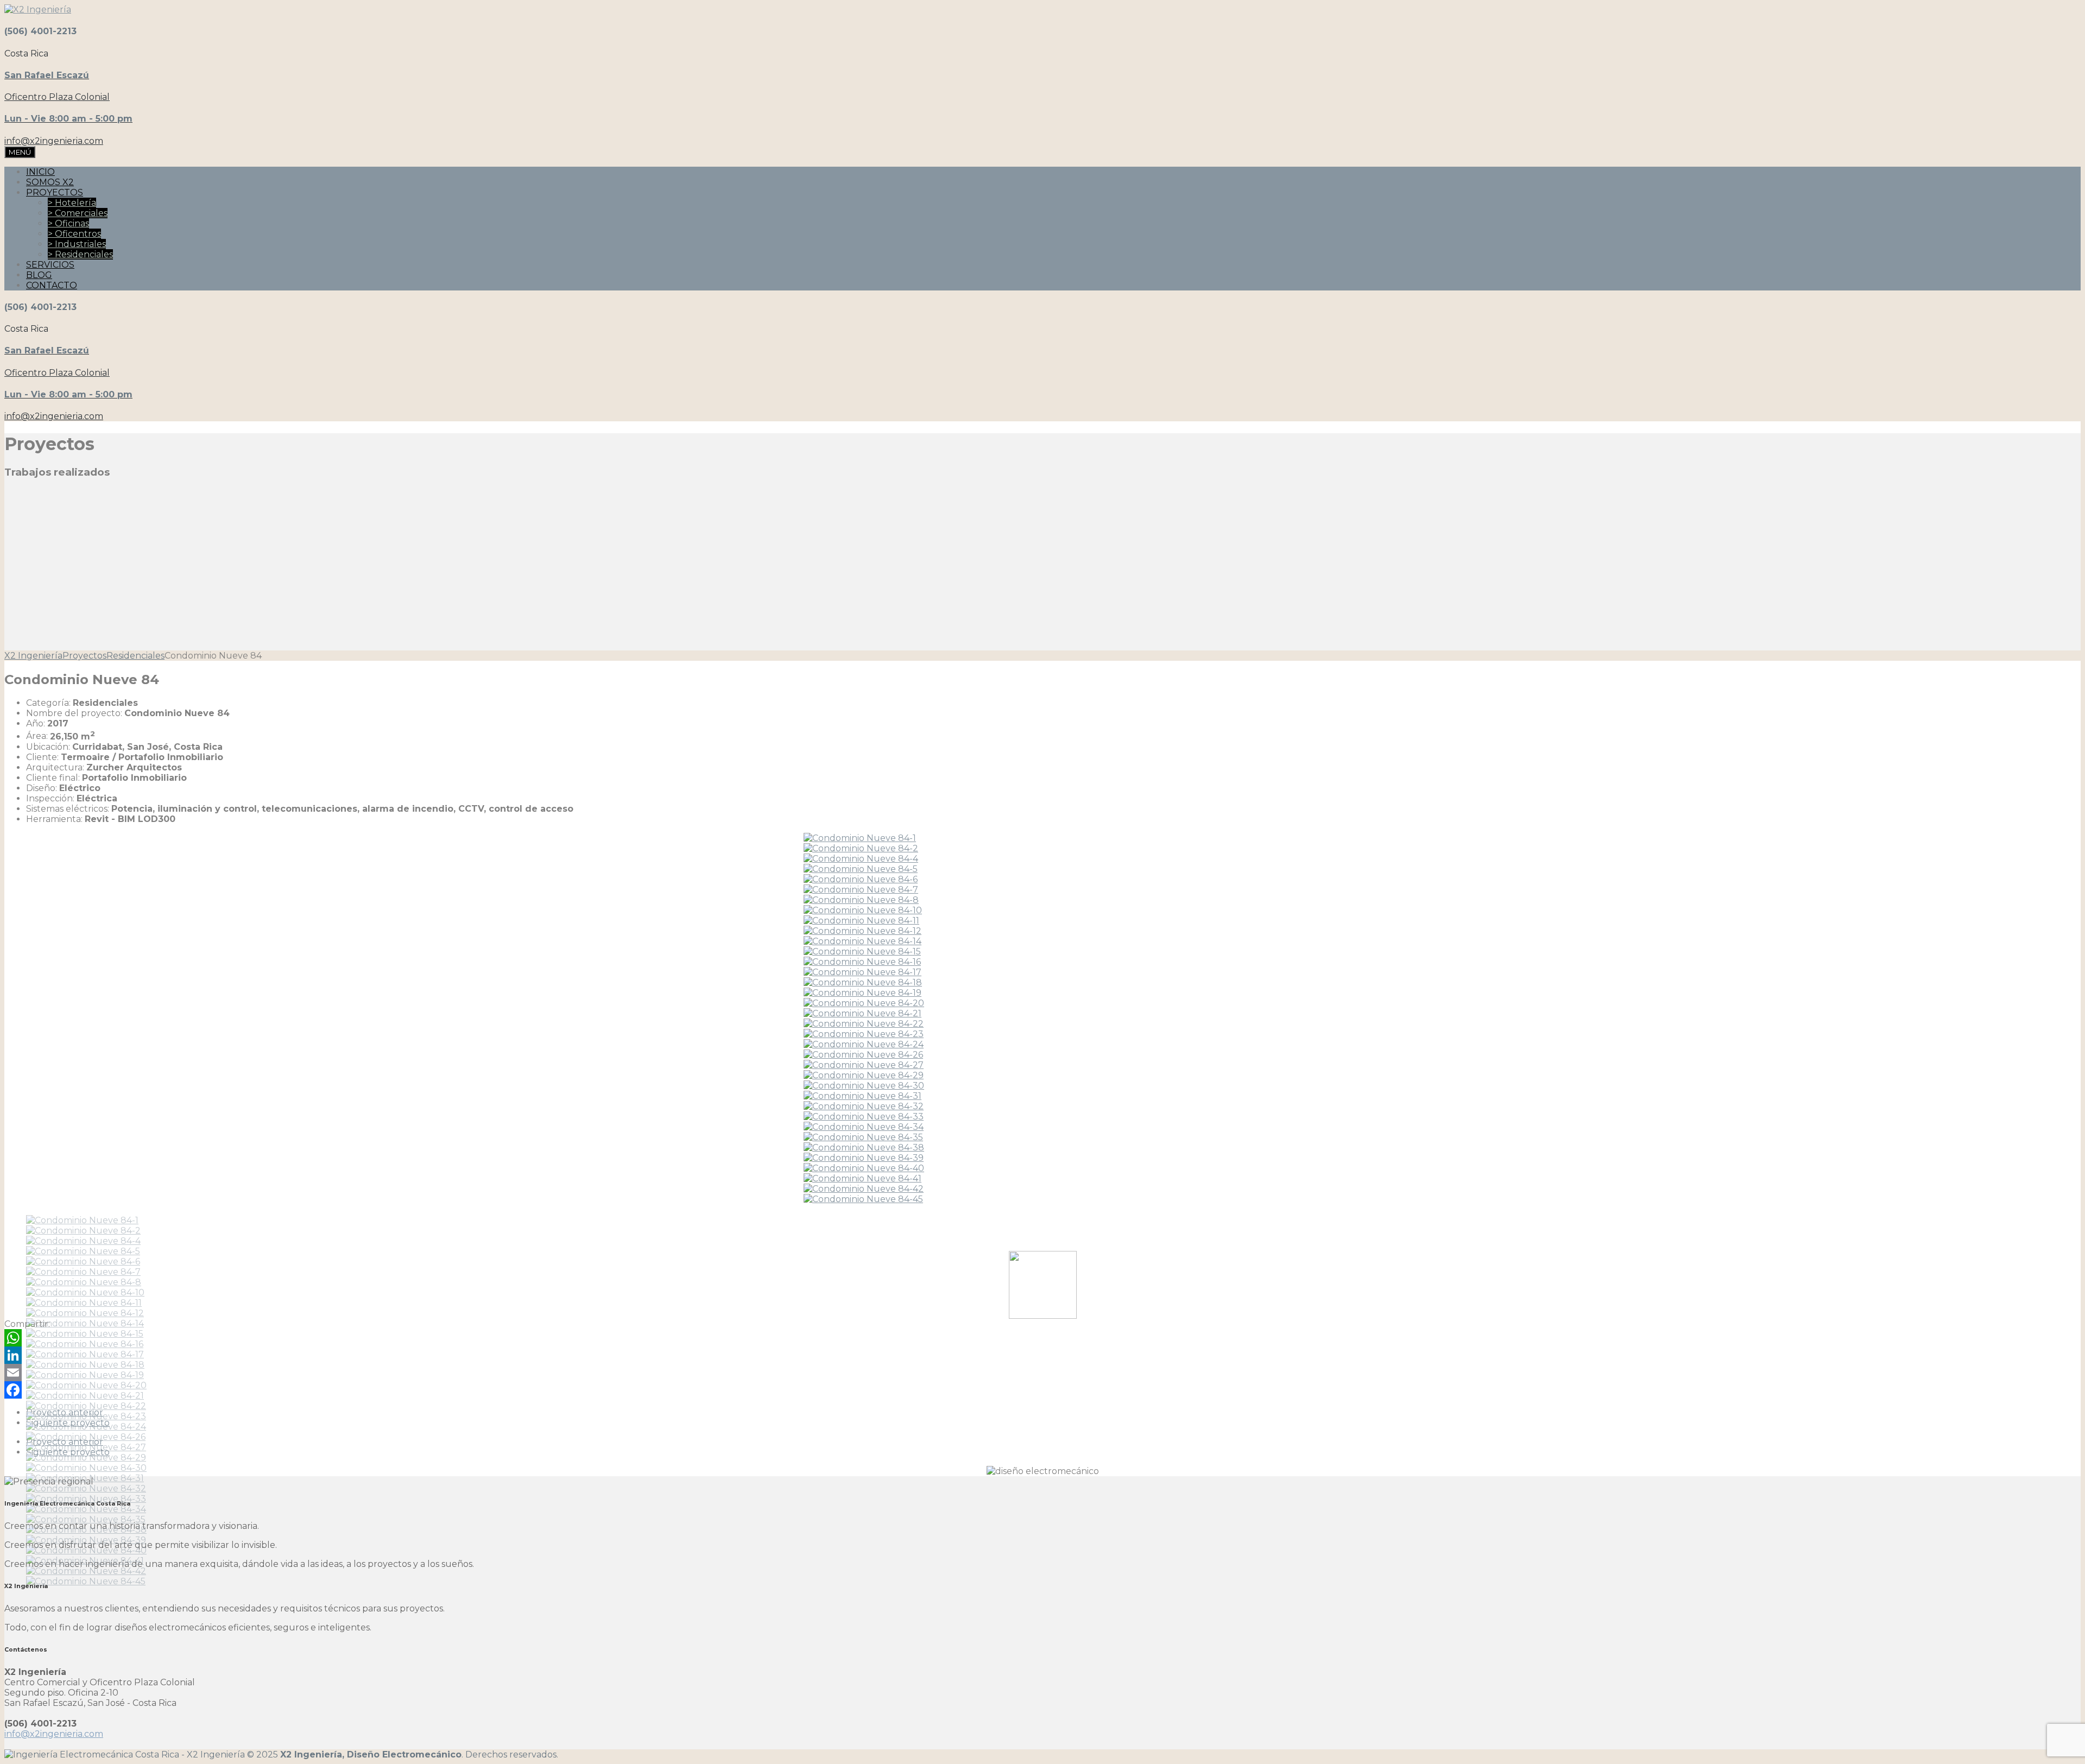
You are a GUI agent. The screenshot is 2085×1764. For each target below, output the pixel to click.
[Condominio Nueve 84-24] (864, 1044)
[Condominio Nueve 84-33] (864, 1117)
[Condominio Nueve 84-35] (863, 1137)
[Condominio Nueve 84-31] (863, 1096)
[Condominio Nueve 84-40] (864, 1168)
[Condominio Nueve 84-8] (861, 900)
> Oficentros (74, 234)
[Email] (1042, 1373)
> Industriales (77, 244)
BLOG (39, 275)
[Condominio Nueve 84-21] (863, 1013)
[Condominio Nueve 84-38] (864, 1147)
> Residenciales (80, 254)
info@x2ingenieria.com (54, 1734)
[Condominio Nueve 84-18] (863, 982)
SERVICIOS (50, 265)
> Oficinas (68, 223)
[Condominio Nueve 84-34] (864, 1127)
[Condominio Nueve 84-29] (864, 1075)
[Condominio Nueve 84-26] (863, 1055)
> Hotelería (72, 203)
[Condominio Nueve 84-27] (864, 1065)
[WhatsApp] (1042, 1338)
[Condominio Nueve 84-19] (863, 993)
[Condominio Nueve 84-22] (864, 1024)
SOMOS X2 (50, 182)
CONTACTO (52, 285)
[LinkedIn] (1042, 1355)
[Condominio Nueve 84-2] (861, 848)
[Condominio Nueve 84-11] (861, 921)
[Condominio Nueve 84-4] (861, 859)
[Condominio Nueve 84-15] (862, 951)
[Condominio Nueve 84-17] (863, 972)
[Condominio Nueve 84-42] (864, 1189)
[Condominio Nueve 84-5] (861, 869)
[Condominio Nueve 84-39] (864, 1158)
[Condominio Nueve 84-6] (861, 879)
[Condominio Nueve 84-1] (860, 838)
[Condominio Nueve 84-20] (864, 1003)
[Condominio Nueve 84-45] (863, 1199)
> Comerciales (78, 213)
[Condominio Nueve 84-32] (864, 1106)
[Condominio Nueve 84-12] (863, 931)
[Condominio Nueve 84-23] (864, 1034)
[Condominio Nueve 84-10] (863, 910)
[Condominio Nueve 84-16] (862, 962)
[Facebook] (1042, 1390)
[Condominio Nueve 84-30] (864, 1086)
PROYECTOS (55, 192)
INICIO (40, 172)
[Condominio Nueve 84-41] (863, 1178)
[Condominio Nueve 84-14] (863, 941)
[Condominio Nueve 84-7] (861, 890)
